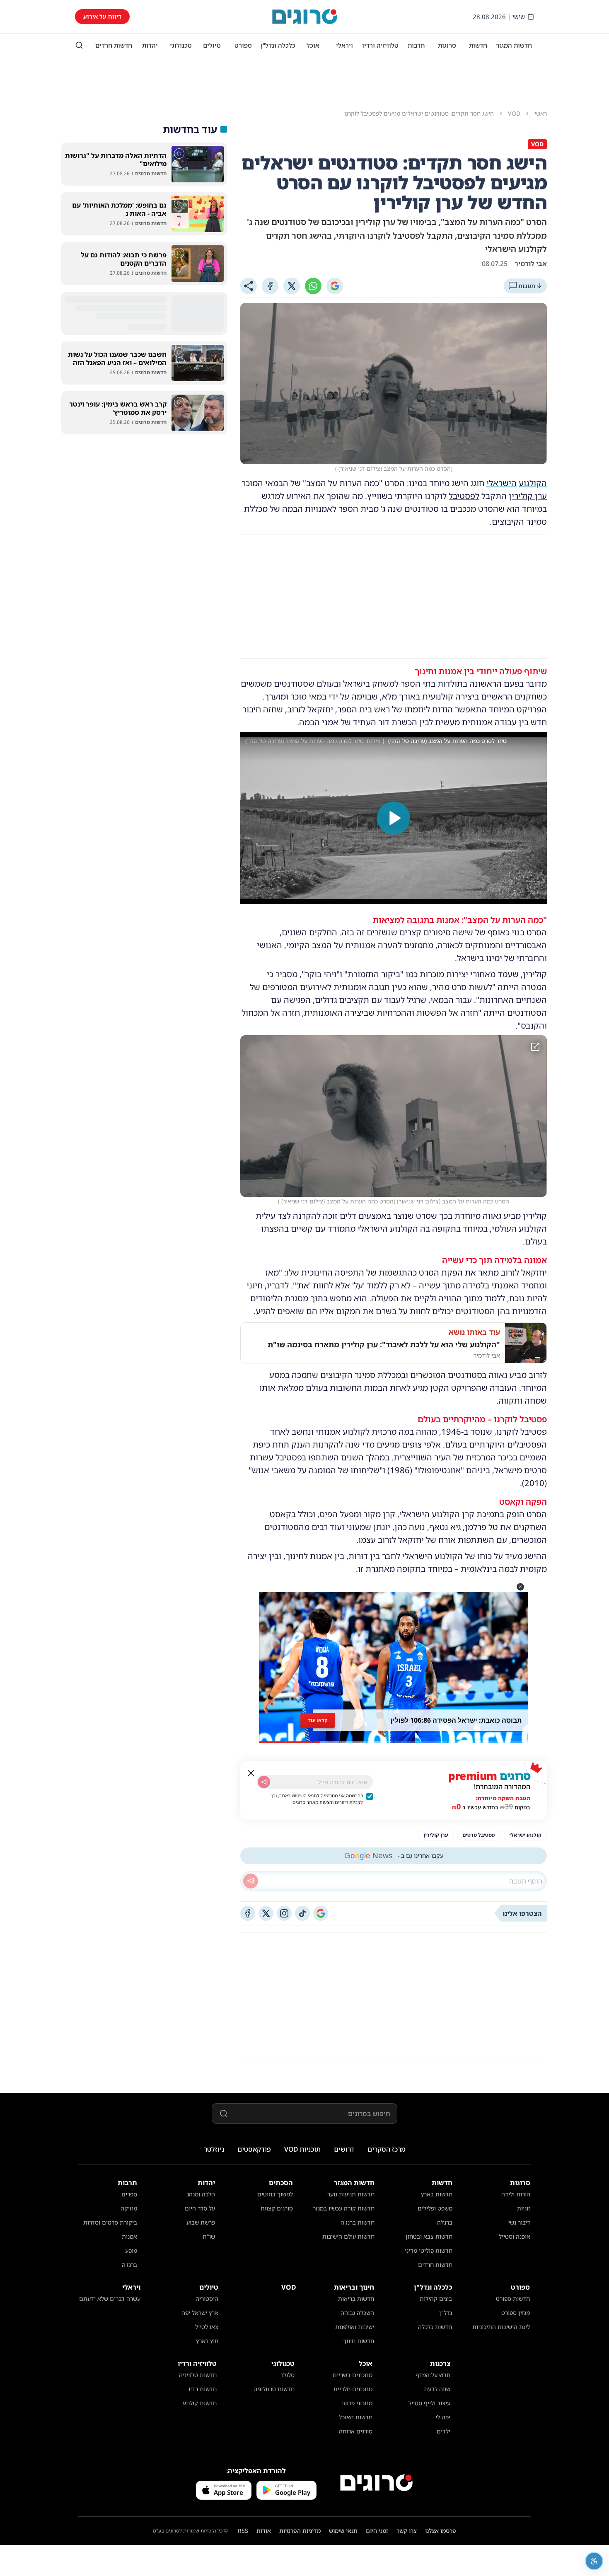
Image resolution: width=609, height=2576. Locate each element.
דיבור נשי (519, 2222)
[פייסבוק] (248, 1913)
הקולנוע (533, 483)
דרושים (344, 2149)
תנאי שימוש (343, 2531)
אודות (264, 2531)
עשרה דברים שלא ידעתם (110, 2299)
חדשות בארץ (437, 2194)
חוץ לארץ (207, 2341)
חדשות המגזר (514, 45)
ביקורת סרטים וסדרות (110, 2222)
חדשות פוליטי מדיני (429, 2250)
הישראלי (501, 483)
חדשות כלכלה (435, 2327)
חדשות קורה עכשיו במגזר (344, 2208)
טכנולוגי (181, 45)
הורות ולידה (516, 2194)
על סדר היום (200, 2208)
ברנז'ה (445, 2222)
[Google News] (321, 1913)
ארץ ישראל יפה (200, 2313)
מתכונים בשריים (353, 2375)
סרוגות (447, 45)
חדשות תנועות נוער (351, 2194)
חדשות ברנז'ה (358, 2222)
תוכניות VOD (302, 2149)
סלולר (288, 2375)
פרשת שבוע (201, 2222)
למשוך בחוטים (275, 2194)
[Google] (335, 286)
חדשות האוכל (356, 2417)
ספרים (129, 2194)
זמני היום (377, 2531)
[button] (520, 1587)
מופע (131, 2250)
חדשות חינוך (359, 2341)
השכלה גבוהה (357, 2313)
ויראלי (344, 45)
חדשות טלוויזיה (198, 2375)
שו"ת (209, 2236)
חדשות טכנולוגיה (274, 2389)
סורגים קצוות (277, 2208)
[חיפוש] (79, 45)
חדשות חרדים (114, 45)
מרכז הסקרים (387, 2149)
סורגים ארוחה (356, 2431)
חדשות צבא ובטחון (429, 2236)
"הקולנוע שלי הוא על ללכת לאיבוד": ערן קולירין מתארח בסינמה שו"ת (384, 1344)
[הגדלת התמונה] (535, 1047)
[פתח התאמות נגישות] (594, 2561)
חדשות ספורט (513, 2299)
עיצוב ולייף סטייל (429, 2403)
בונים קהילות (436, 2299)
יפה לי (443, 2417)
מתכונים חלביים (353, 2389)
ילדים (443, 2431)
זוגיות (524, 2208)
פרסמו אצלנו (441, 2531)
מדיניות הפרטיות (300, 2531)
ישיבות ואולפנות (355, 2327)
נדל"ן (446, 2313)
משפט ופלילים (435, 2208)
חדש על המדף (433, 2375)
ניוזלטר (214, 2149)
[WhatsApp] (313, 286)
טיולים (212, 45)
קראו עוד (318, 1720)
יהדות (150, 45)
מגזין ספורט (516, 2313)
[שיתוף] (249, 286)
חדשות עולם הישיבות (348, 2236)
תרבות (416, 45)
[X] (292, 286)
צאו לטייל (207, 2327)
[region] (394, 818)
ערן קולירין (528, 496)
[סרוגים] (376, 2483)
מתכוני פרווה (357, 2403)
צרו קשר (407, 2531)
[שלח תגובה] (251, 1881)
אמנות (129, 2236)
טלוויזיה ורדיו (380, 45)
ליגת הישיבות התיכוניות (501, 2327)
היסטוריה (207, 2299)
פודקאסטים (254, 2149)
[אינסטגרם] (284, 1913)
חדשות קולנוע (200, 2403)
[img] (394, 1116)
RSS (243, 2531)
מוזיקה (129, 2208)
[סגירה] (251, 1773)
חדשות (478, 45)
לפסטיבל (464, 496)
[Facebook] (270, 286)
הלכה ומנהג (201, 2194)
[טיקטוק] (302, 1913)
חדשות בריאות (356, 2299)
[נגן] (394, 818)
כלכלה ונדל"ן (278, 45)
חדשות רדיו (203, 2389)
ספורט (243, 45)
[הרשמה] (264, 1782)
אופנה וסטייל (515, 2236)
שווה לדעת (437, 2389)
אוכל (313, 45)
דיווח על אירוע (102, 16)
